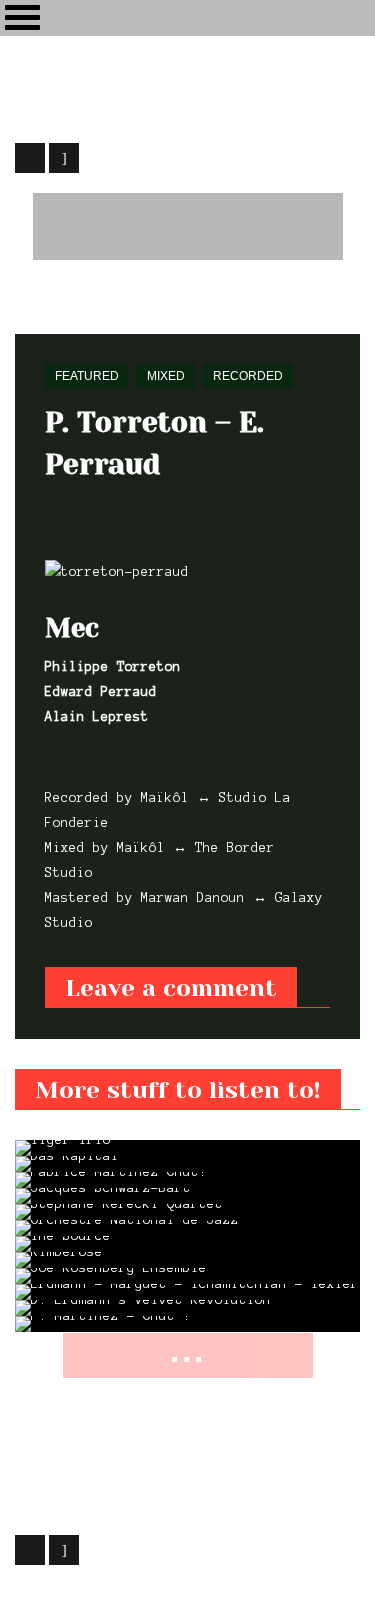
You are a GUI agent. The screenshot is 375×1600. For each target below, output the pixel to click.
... (188, 1351)
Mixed (166, 376)
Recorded (248, 376)
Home (29, 307)
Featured (95, 307)
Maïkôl (175, 1497)
